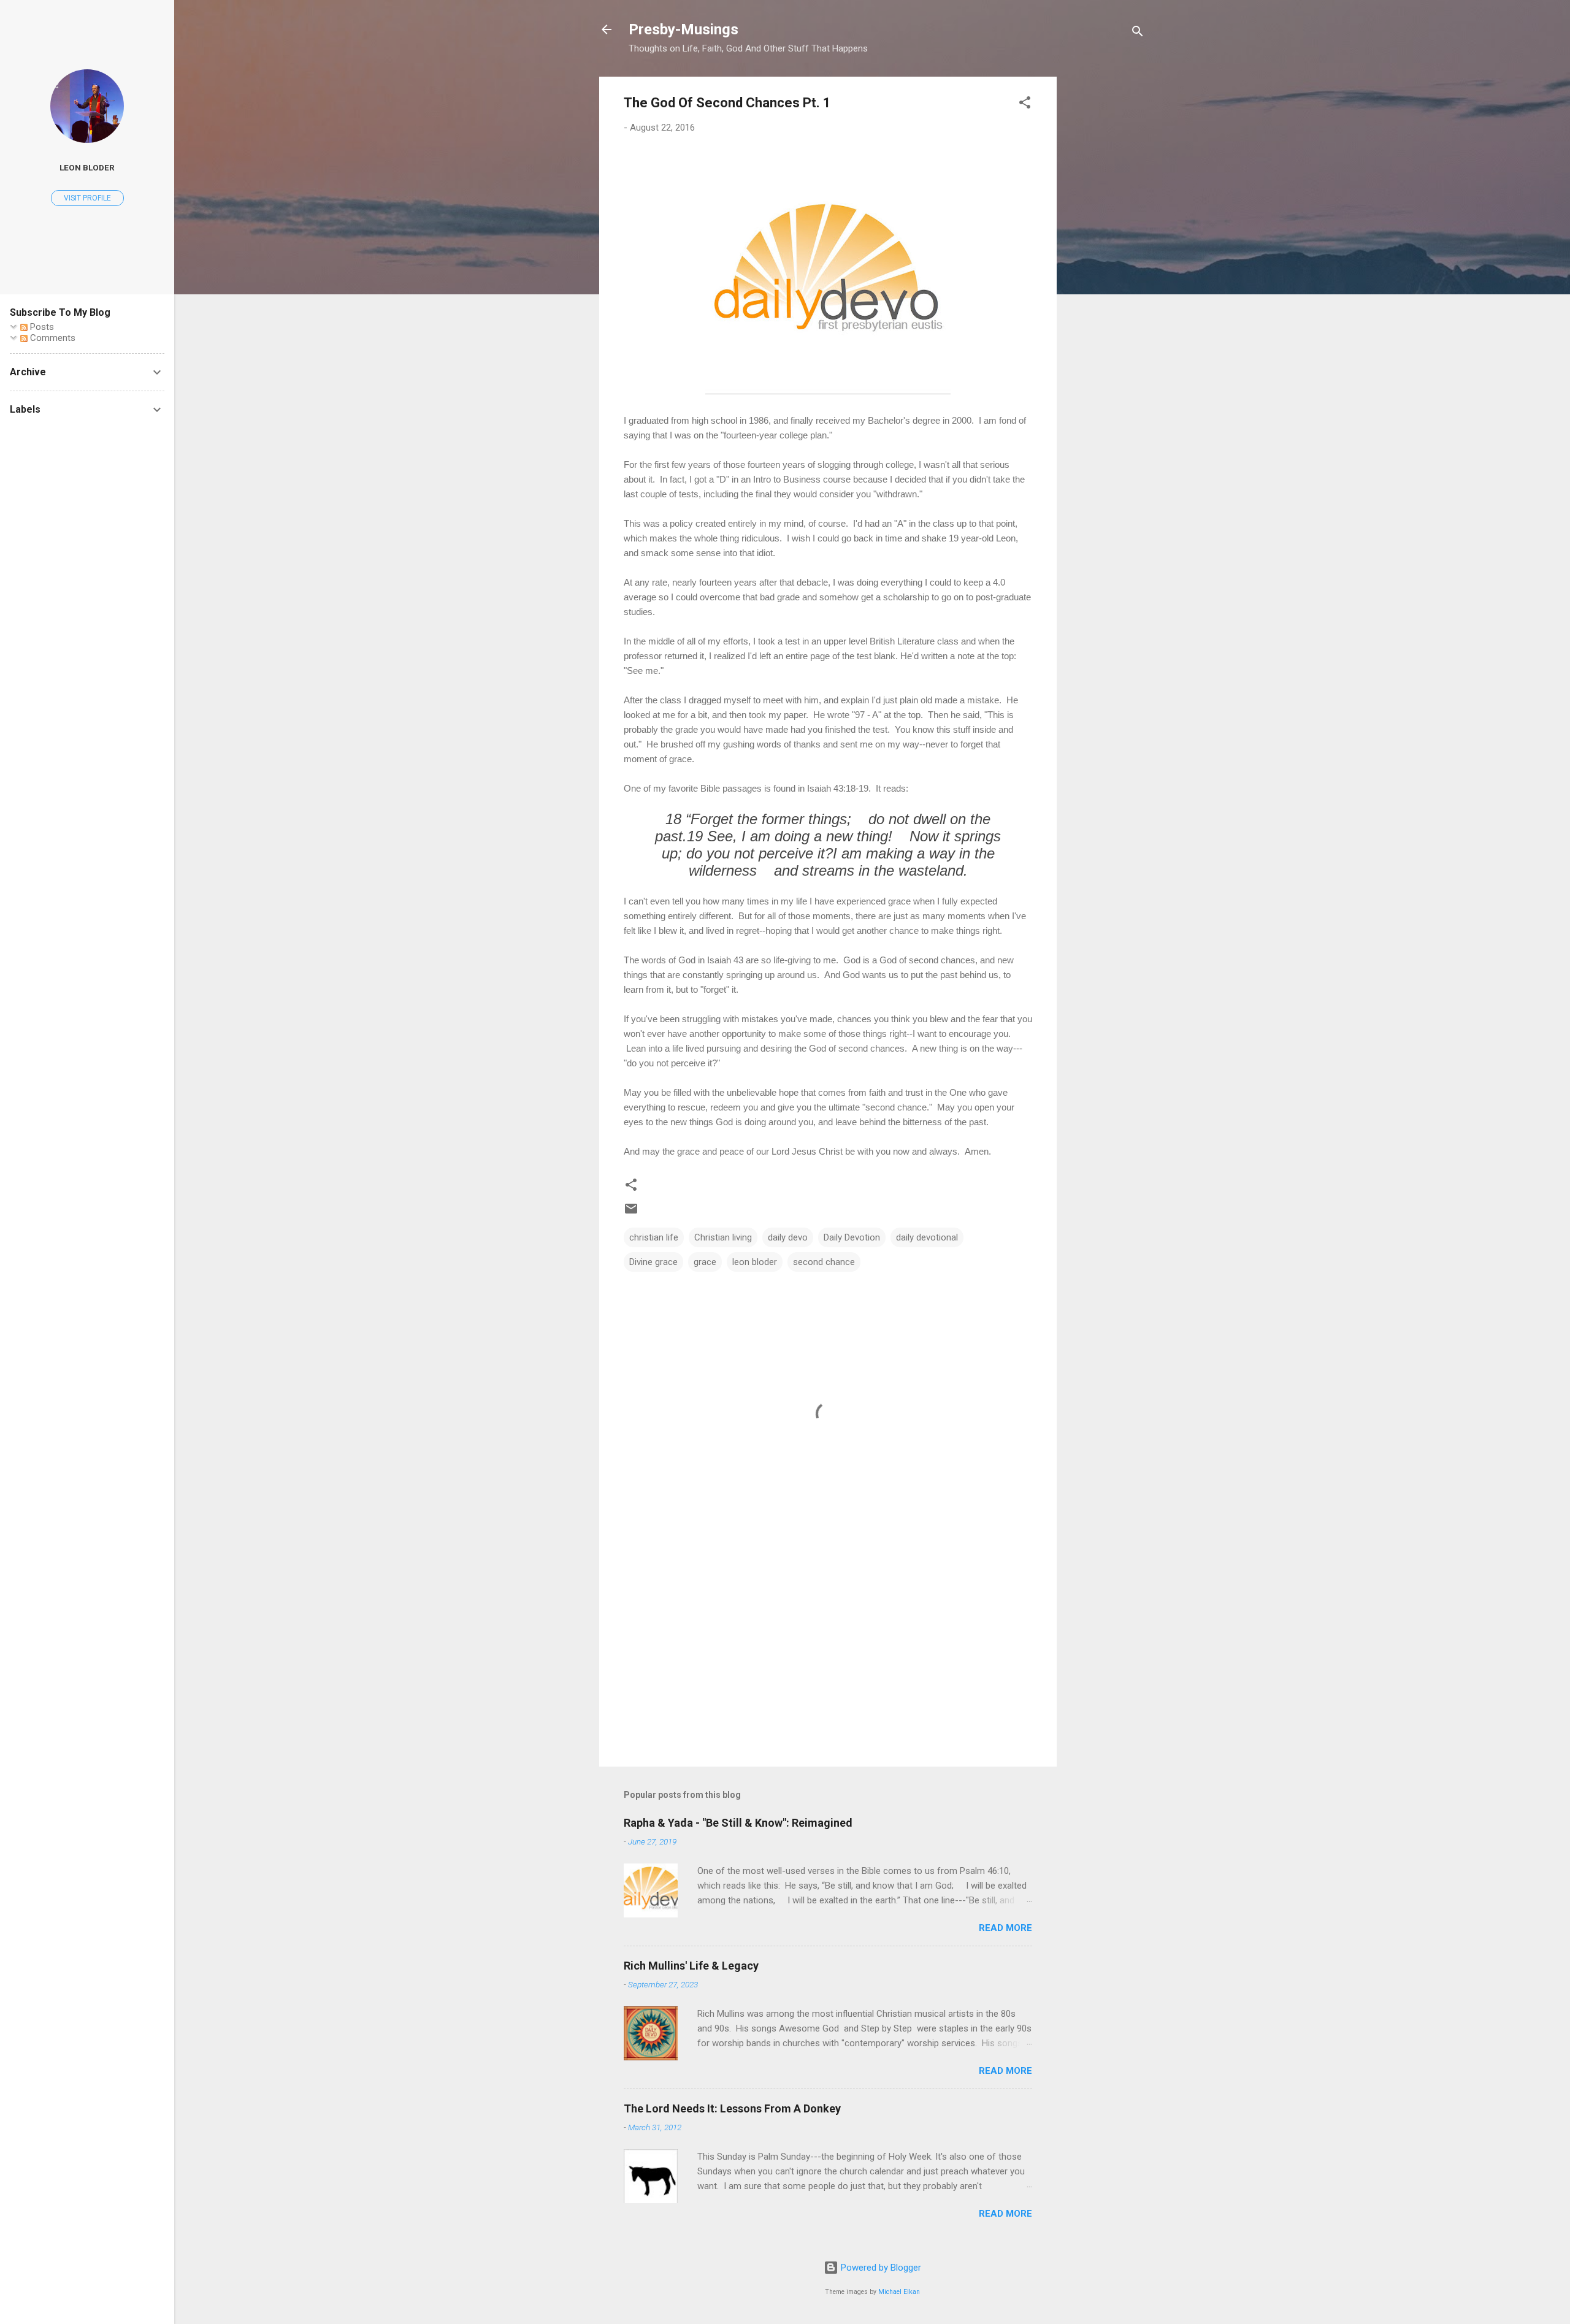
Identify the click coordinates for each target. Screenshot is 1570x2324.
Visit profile (87, 198)
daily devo (788, 1237)
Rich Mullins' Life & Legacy (691, 1966)
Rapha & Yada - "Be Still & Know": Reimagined (738, 1823)
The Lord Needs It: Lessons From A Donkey (732, 2108)
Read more (1005, 1928)
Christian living (723, 1237)
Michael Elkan (899, 2292)
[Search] (1138, 33)
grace (705, 1262)
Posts (41, 327)
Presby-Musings (684, 29)
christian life (654, 1237)
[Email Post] (631, 1213)
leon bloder (755, 1262)
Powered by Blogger (880, 2268)
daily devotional (927, 1237)
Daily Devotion (852, 1237)
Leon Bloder (87, 167)
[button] (1025, 105)
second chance (824, 1262)
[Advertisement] (1106, 261)
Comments (52, 338)
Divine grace (653, 1262)
